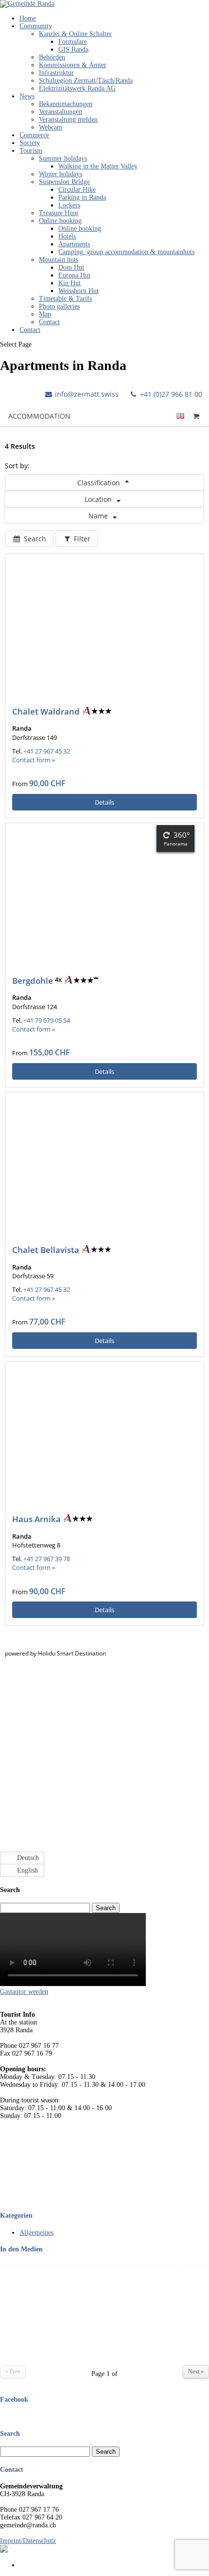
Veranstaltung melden (68, 120)
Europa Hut (74, 275)
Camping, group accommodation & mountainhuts (126, 252)
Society (30, 143)
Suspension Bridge (64, 182)
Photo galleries (59, 306)
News (27, 96)
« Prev (13, 2372)
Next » (196, 2372)
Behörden (52, 57)
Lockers (69, 205)
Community (36, 26)
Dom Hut (71, 267)
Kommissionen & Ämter (73, 65)
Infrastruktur (56, 73)
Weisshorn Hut (78, 291)
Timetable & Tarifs (65, 299)
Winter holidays (61, 174)
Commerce (34, 135)
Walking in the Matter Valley (98, 166)
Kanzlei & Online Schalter (75, 34)
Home (28, 18)
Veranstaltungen (61, 112)
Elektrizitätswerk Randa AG (77, 88)
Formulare (73, 42)
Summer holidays (63, 158)
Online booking (60, 221)
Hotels (67, 236)
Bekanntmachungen (66, 104)
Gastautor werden (24, 1992)
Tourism (31, 151)
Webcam (51, 127)
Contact (49, 322)
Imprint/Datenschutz (28, 2541)
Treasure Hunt (59, 213)
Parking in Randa (82, 197)
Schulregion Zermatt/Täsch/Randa (86, 81)
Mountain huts (59, 260)
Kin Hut (70, 283)
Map (45, 314)
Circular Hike (77, 190)
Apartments (74, 244)
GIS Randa (73, 49)
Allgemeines (36, 2233)
